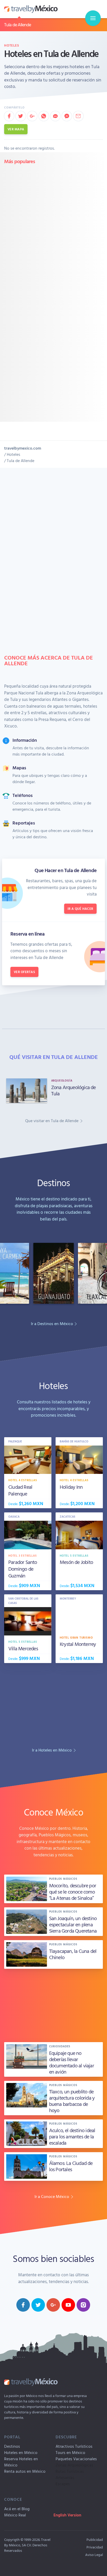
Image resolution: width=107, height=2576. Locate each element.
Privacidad (95, 2547)
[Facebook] (9, 116)
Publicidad (95, 2539)
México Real (15, 2515)
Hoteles (12, 45)
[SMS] (55, 116)
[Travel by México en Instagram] (83, 2305)
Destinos (12, 2446)
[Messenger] (67, 116)
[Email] (78, 116)
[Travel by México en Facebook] (23, 2305)
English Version (67, 2515)
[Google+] (32, 116)
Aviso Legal (94, 2555)
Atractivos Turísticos (74, 2446)
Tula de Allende (18, 25)
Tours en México (70, 2452)
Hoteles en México (21, 2452)
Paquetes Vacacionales (76, 2459)
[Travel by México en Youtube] (68, 2305)
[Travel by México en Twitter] (38, 2305)
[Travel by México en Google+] (53, 2305)
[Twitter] (21, 116)
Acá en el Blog (17, 2509)
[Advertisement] (53, 223)
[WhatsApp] (44, 116)
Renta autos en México (25, 2471)
